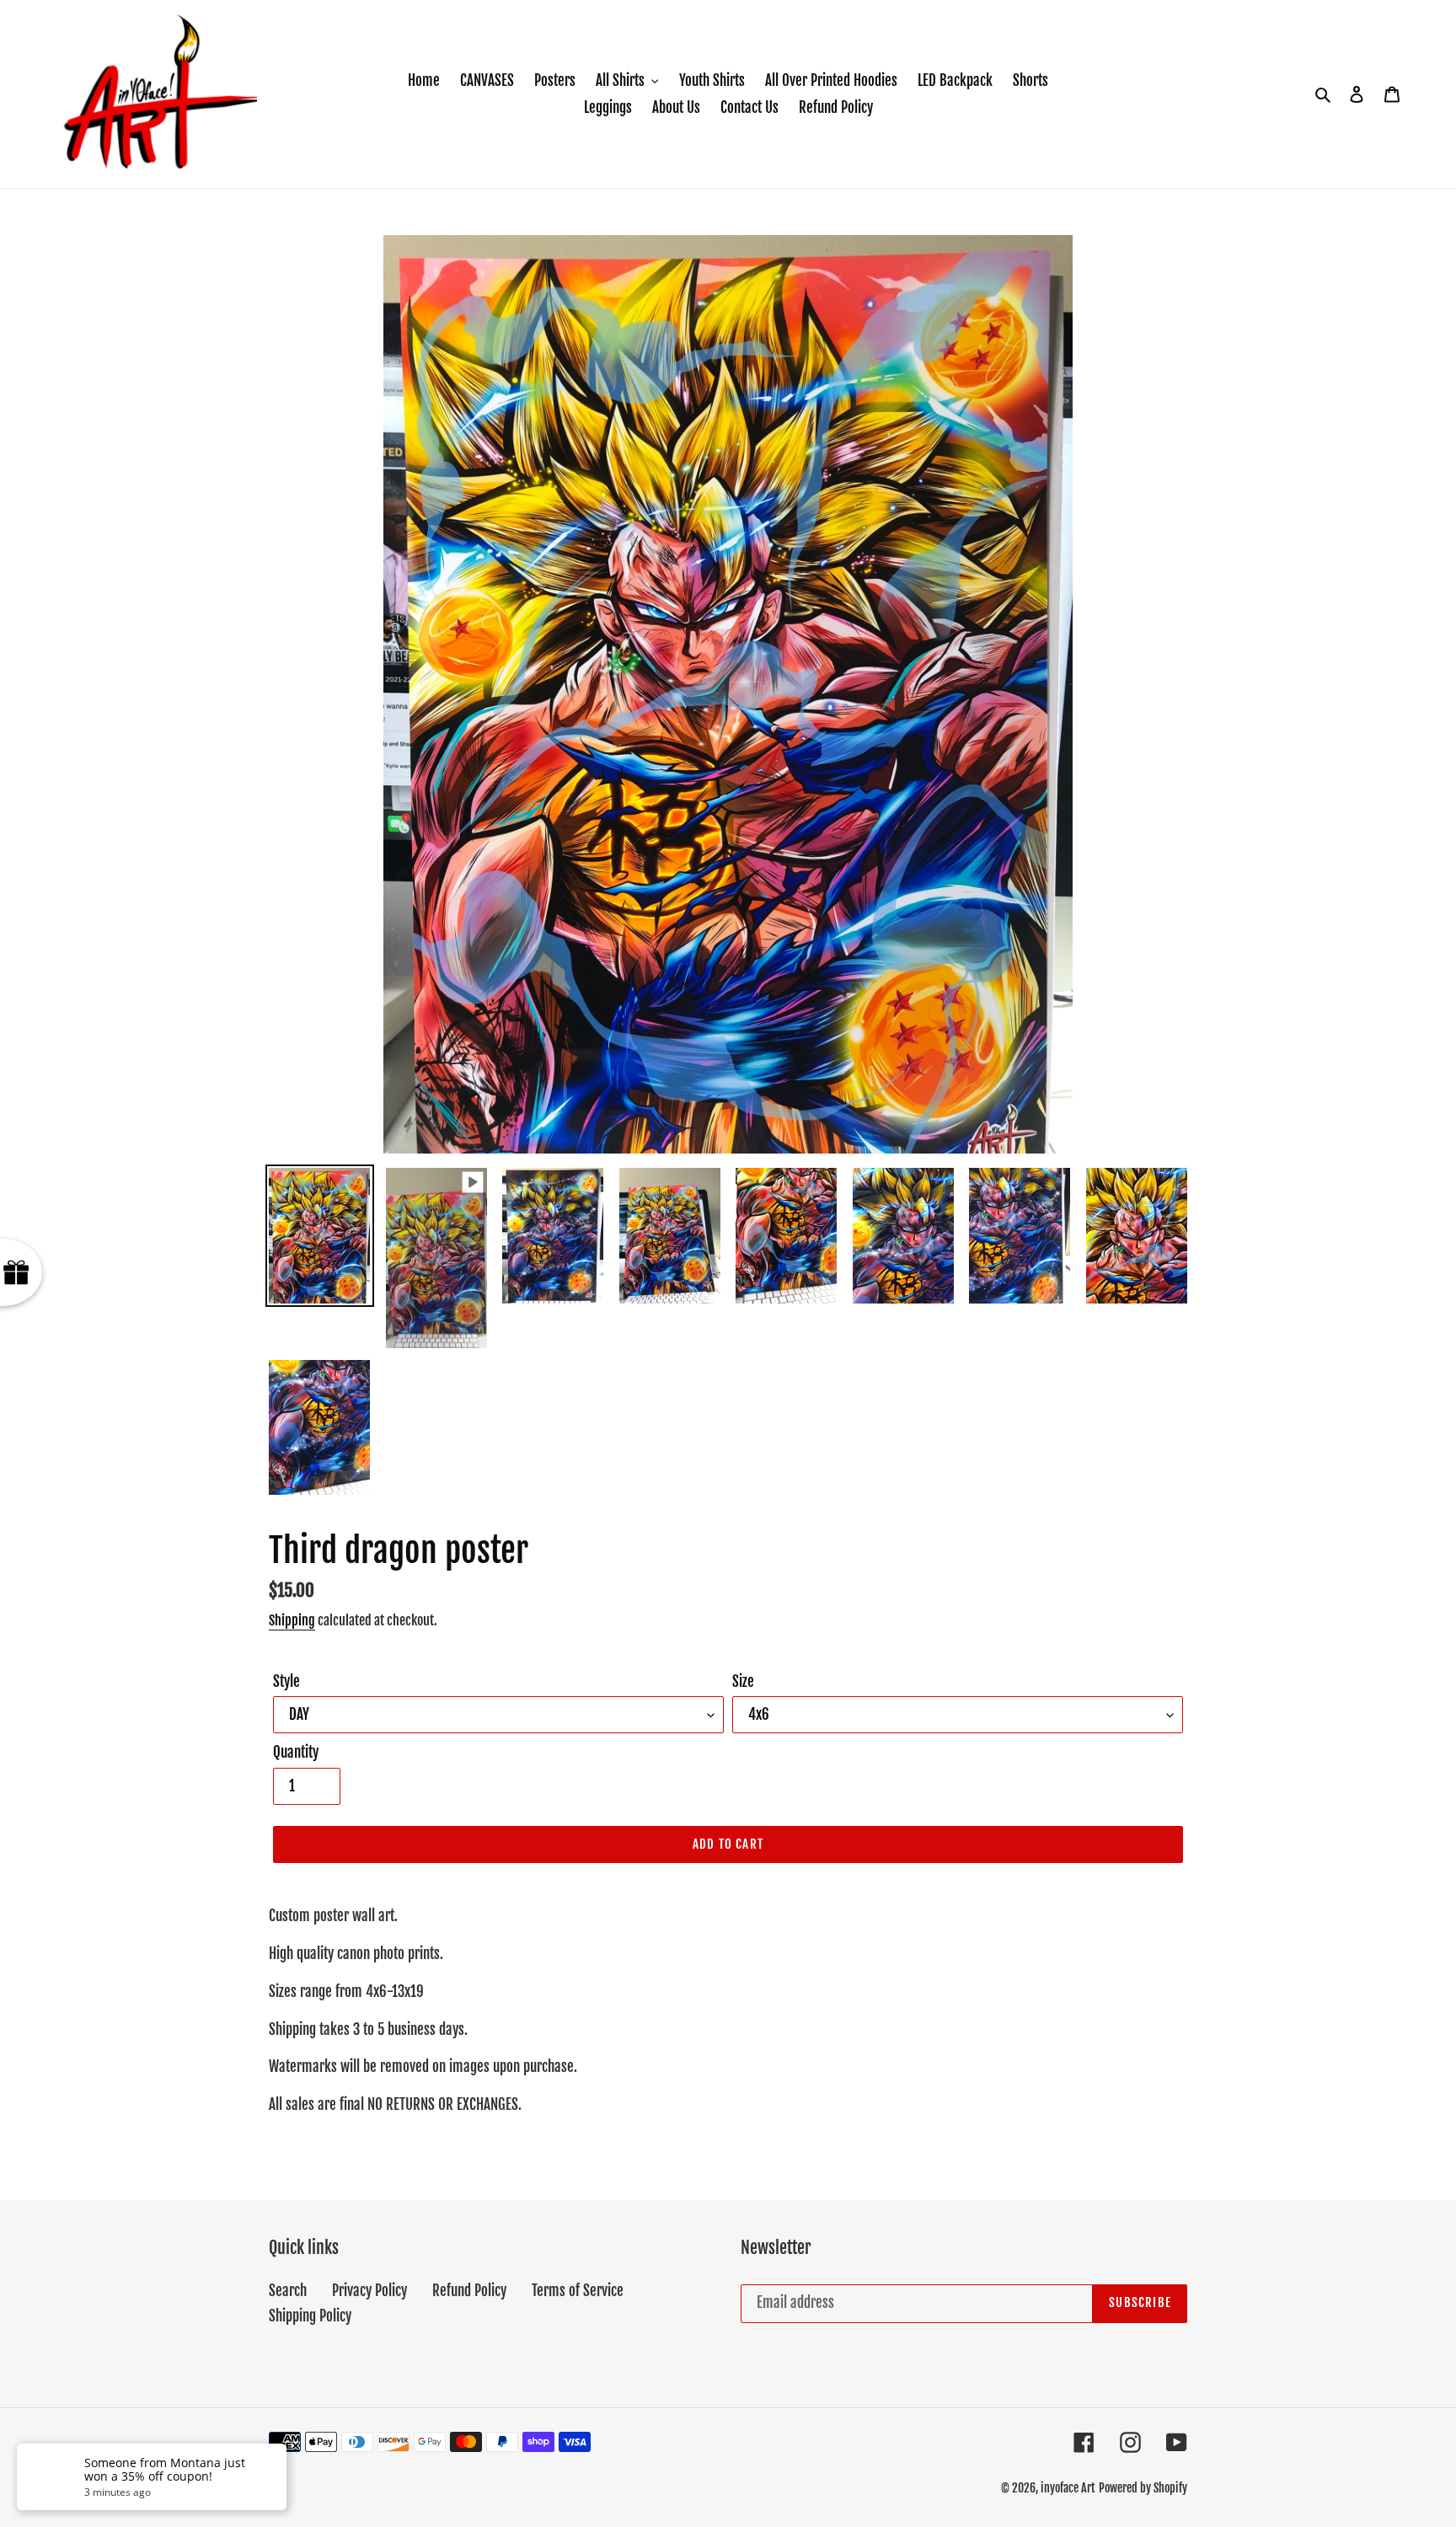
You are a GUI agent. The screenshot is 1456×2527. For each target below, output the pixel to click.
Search (288, 2291)
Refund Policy (469, 2291)
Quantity (296, 1752)
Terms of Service (578, 2291)
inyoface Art (1068, 2488)
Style (286, 1681)
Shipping (292, 1620)
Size (743, 1681)
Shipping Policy (310, 2316)
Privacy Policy (369, 2291)
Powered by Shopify (1143, 2488)
